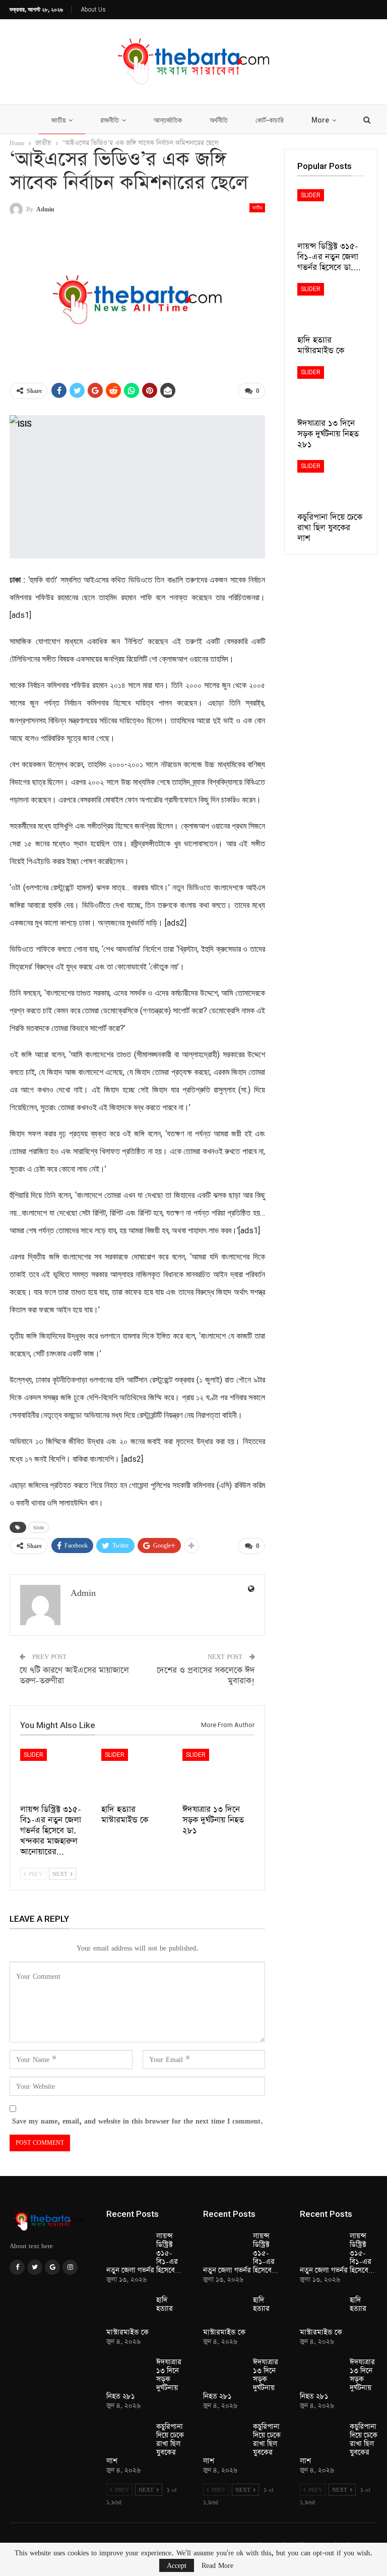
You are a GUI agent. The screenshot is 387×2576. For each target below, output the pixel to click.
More (320, 120)
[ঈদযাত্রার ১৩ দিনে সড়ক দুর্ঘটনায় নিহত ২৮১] (218, 1774)
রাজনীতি (110, 120)
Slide (39, 1527)
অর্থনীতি (219, 120)
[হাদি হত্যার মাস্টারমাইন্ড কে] (137, 1774)
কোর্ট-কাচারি (270, 120)
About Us (93, 10)
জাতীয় (58, 120)
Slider (34, 1755)
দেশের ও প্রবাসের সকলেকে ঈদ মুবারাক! (206, 1676)
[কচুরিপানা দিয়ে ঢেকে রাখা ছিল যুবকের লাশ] (331, 483)
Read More (217, 2565)
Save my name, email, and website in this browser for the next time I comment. (138, 2121)
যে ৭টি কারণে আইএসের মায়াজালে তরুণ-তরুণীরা (74, 1676)
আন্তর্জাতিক (168, 120)
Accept (177, 2565)
